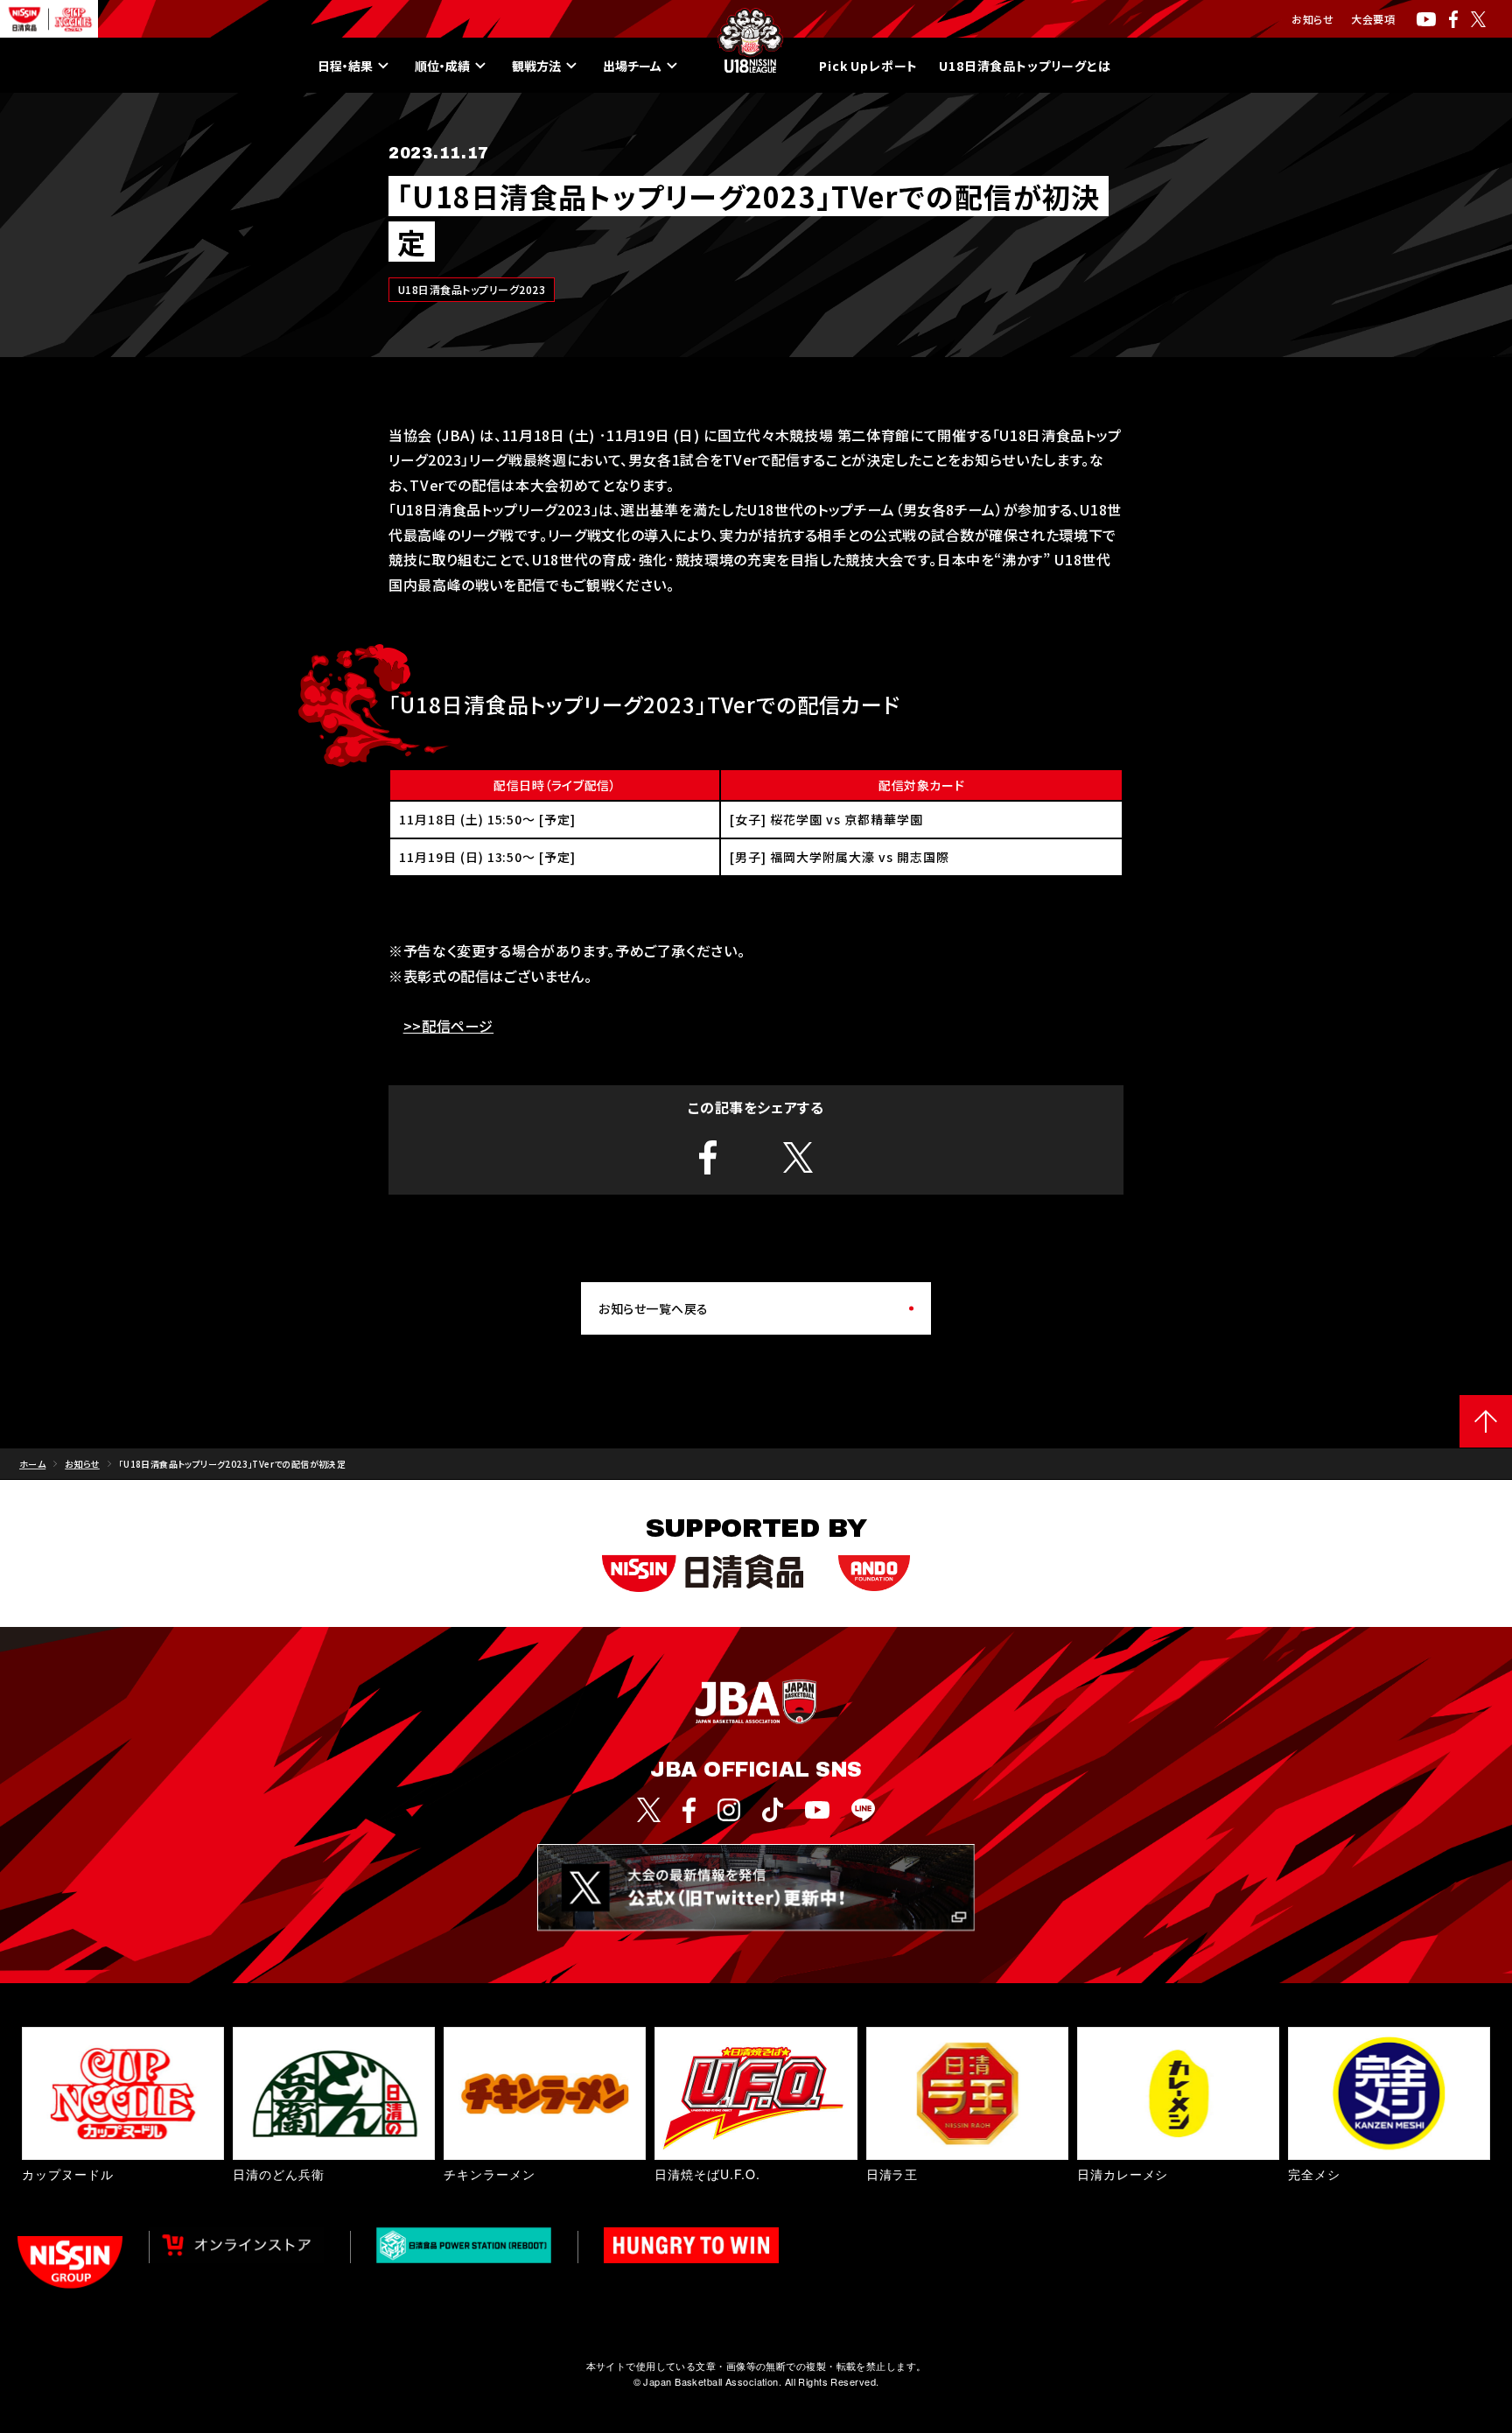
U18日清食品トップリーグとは (1025, 66)
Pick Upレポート (868, 66)
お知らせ (1312, 19)
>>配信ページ (448, 1026)
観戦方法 (536, 66)
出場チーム (632, 66)
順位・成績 (442, 66)
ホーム (32, 1464)
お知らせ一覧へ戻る (654, 1308)
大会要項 (1373, 19)
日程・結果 (345, 66)
